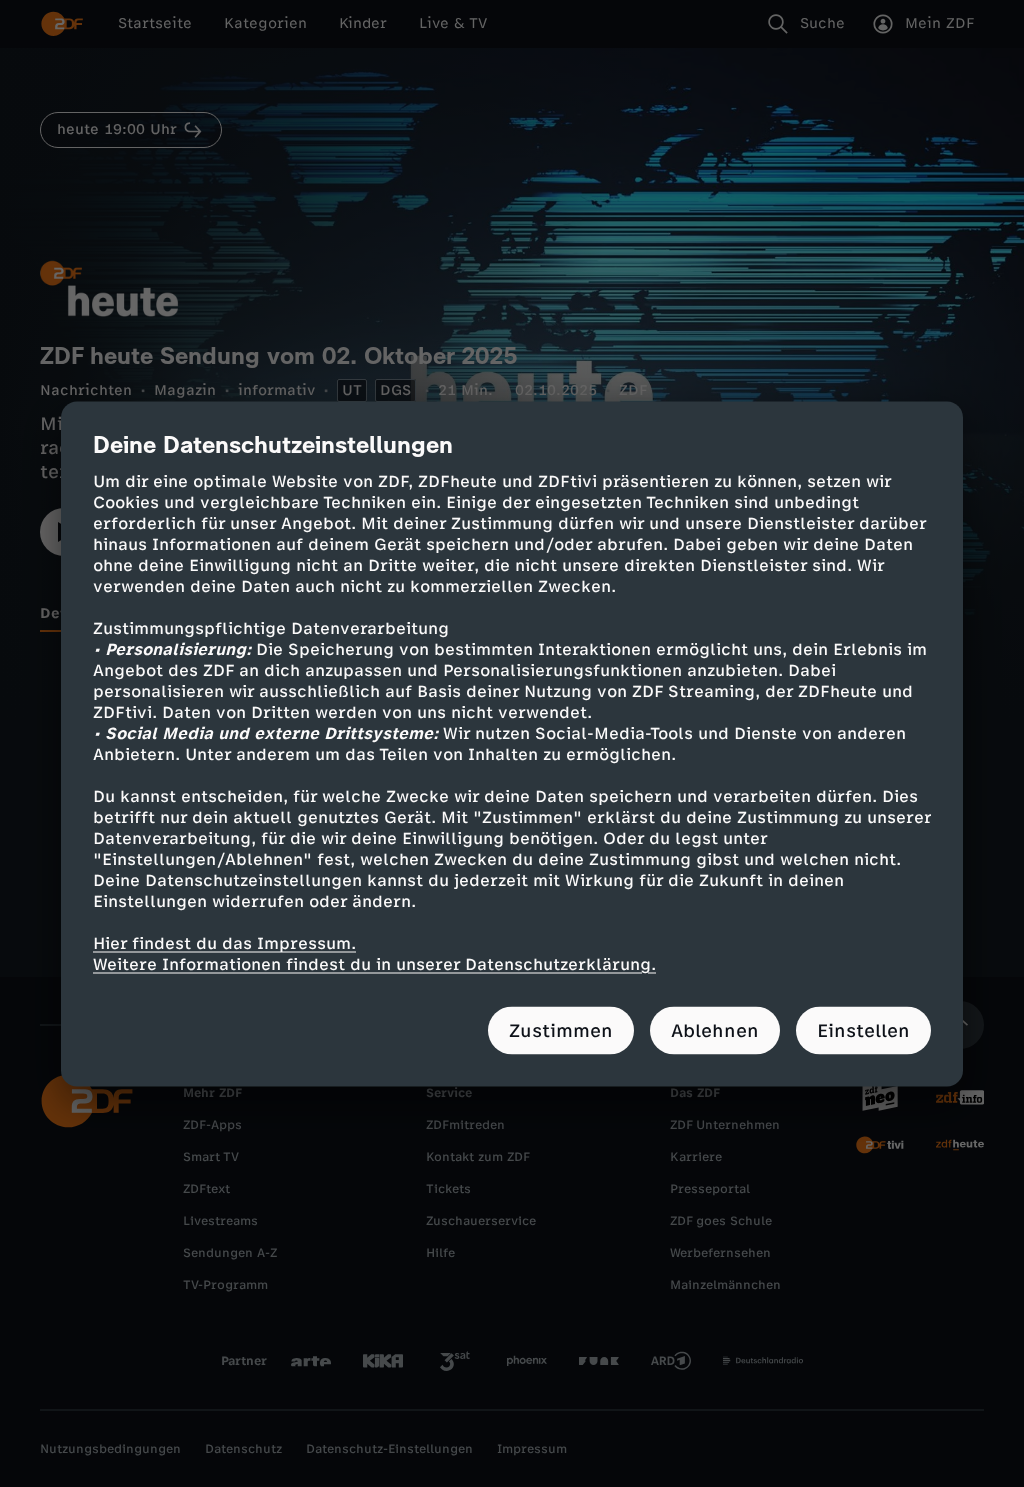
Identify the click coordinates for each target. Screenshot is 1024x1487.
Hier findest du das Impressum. (224, 942)
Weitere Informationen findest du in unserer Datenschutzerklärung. (374, 963)
